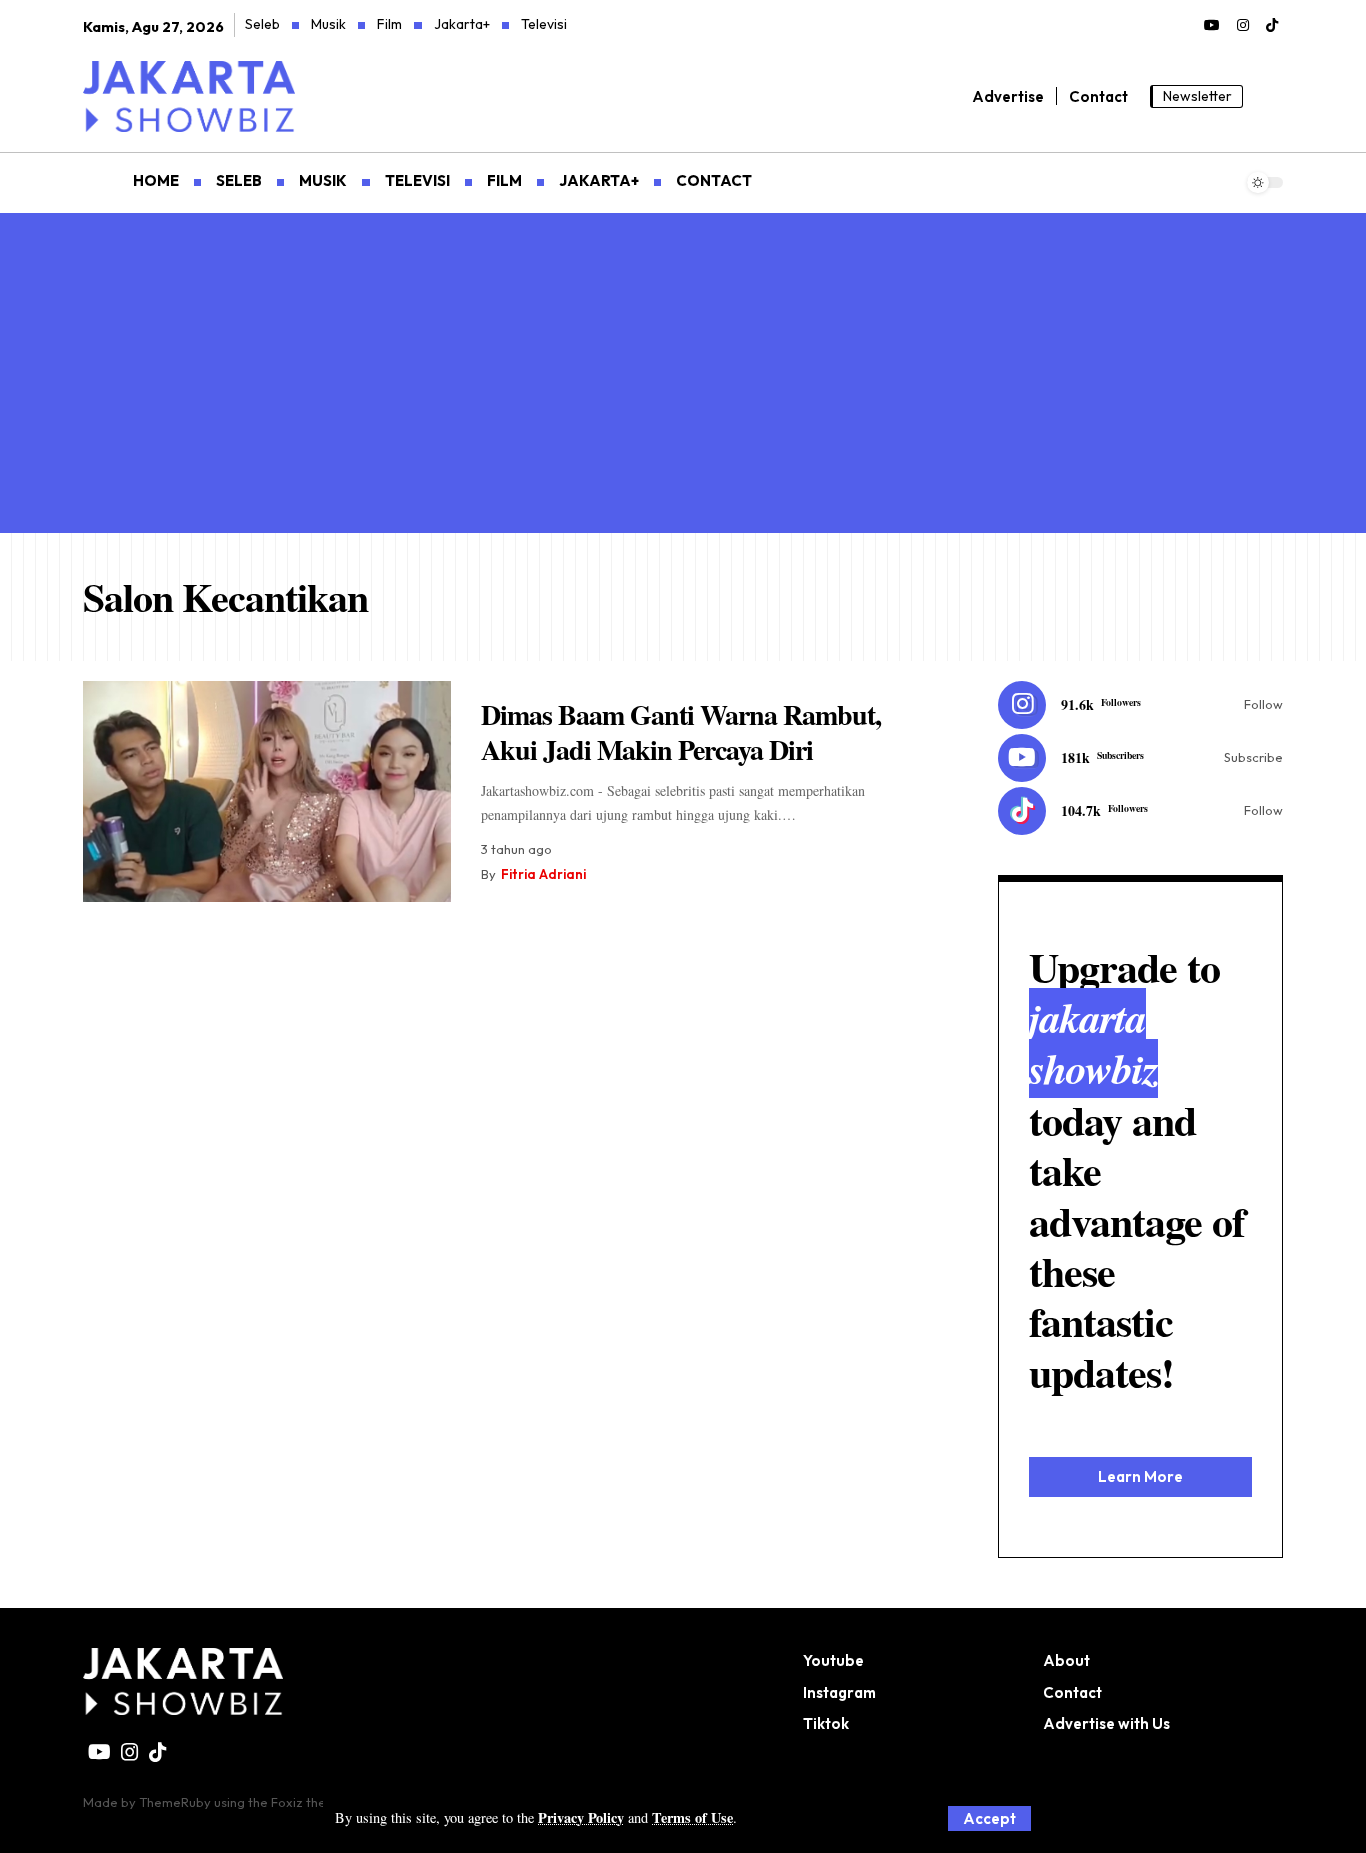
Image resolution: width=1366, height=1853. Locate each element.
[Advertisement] (683, 363)
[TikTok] (1272, 26)
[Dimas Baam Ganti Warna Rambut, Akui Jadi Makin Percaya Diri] (267, 791)
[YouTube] (1212, 26)
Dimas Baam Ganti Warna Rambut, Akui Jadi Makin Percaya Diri (681, 732)
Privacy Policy (581, 1817)
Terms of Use (692, 1817)
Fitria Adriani (543, 874)
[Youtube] (1140, 758)
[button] (989, 1818)
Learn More (1140, 1476)
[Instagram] (1243, 26)
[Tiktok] (1140, 811)
